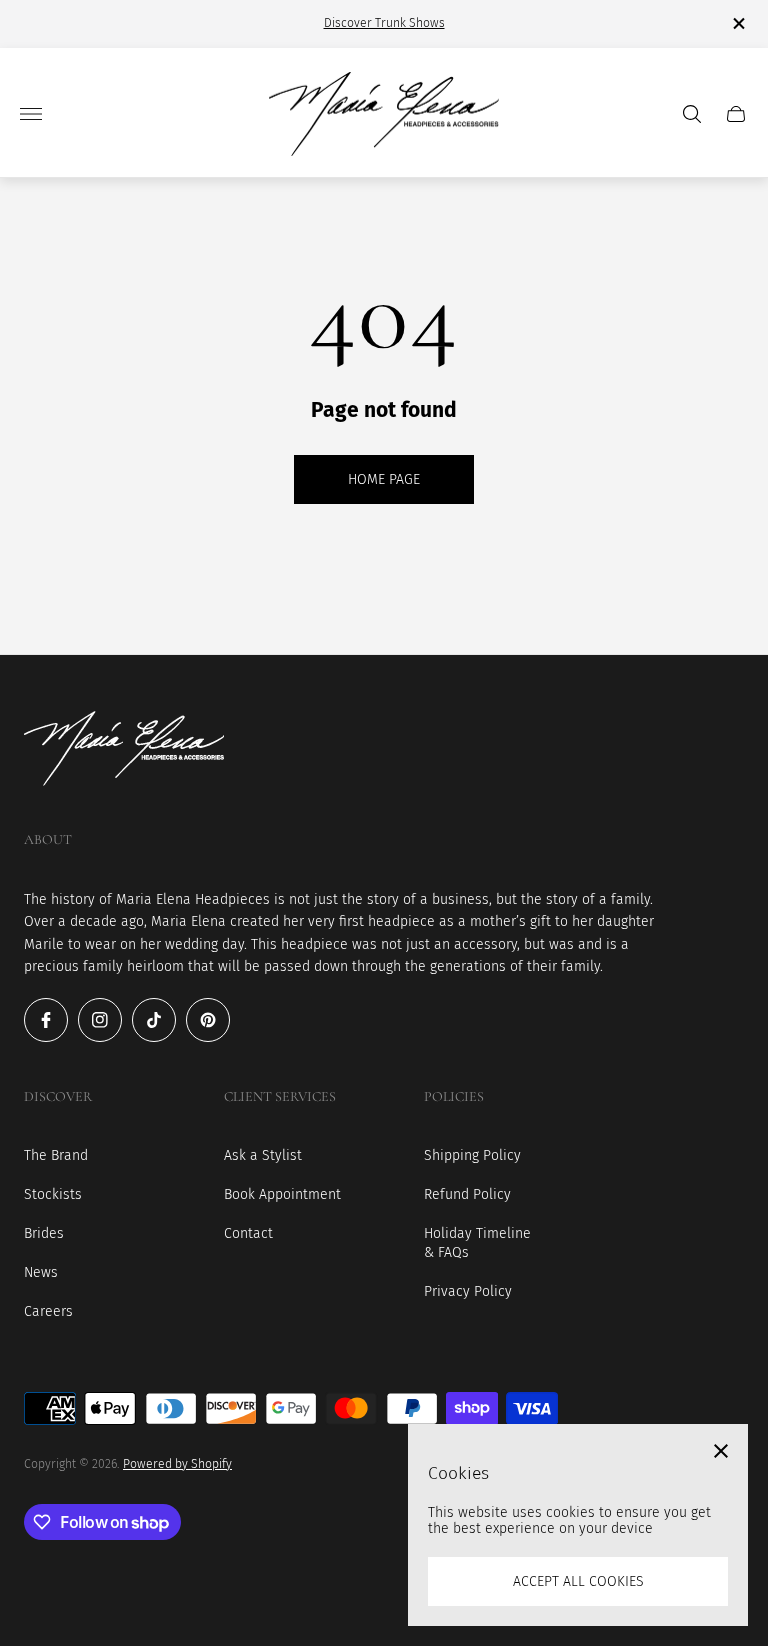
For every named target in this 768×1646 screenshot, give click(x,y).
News (41, 1272)
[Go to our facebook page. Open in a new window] (46, 1020)
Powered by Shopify (177, 1464)
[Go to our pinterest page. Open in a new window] (208, 1020)
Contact (248, 1233)
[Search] (692, 114)
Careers (48, 1311)
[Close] (721, 1451)
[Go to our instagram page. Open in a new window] (100, 1020)
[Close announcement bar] (737, 23)
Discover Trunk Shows (384, 23)
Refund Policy (467, 1194)
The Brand (56, 1155)
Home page (384, 479)
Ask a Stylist (263, 1155)
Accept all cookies (578, 1581)
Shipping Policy (472, 1155)
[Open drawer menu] (31, 114)
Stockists (53, 1194)
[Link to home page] (124, 750)
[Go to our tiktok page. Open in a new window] (154, 1020)
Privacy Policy (468, 1291)
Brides (44, 1233)
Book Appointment (282, 1194)
